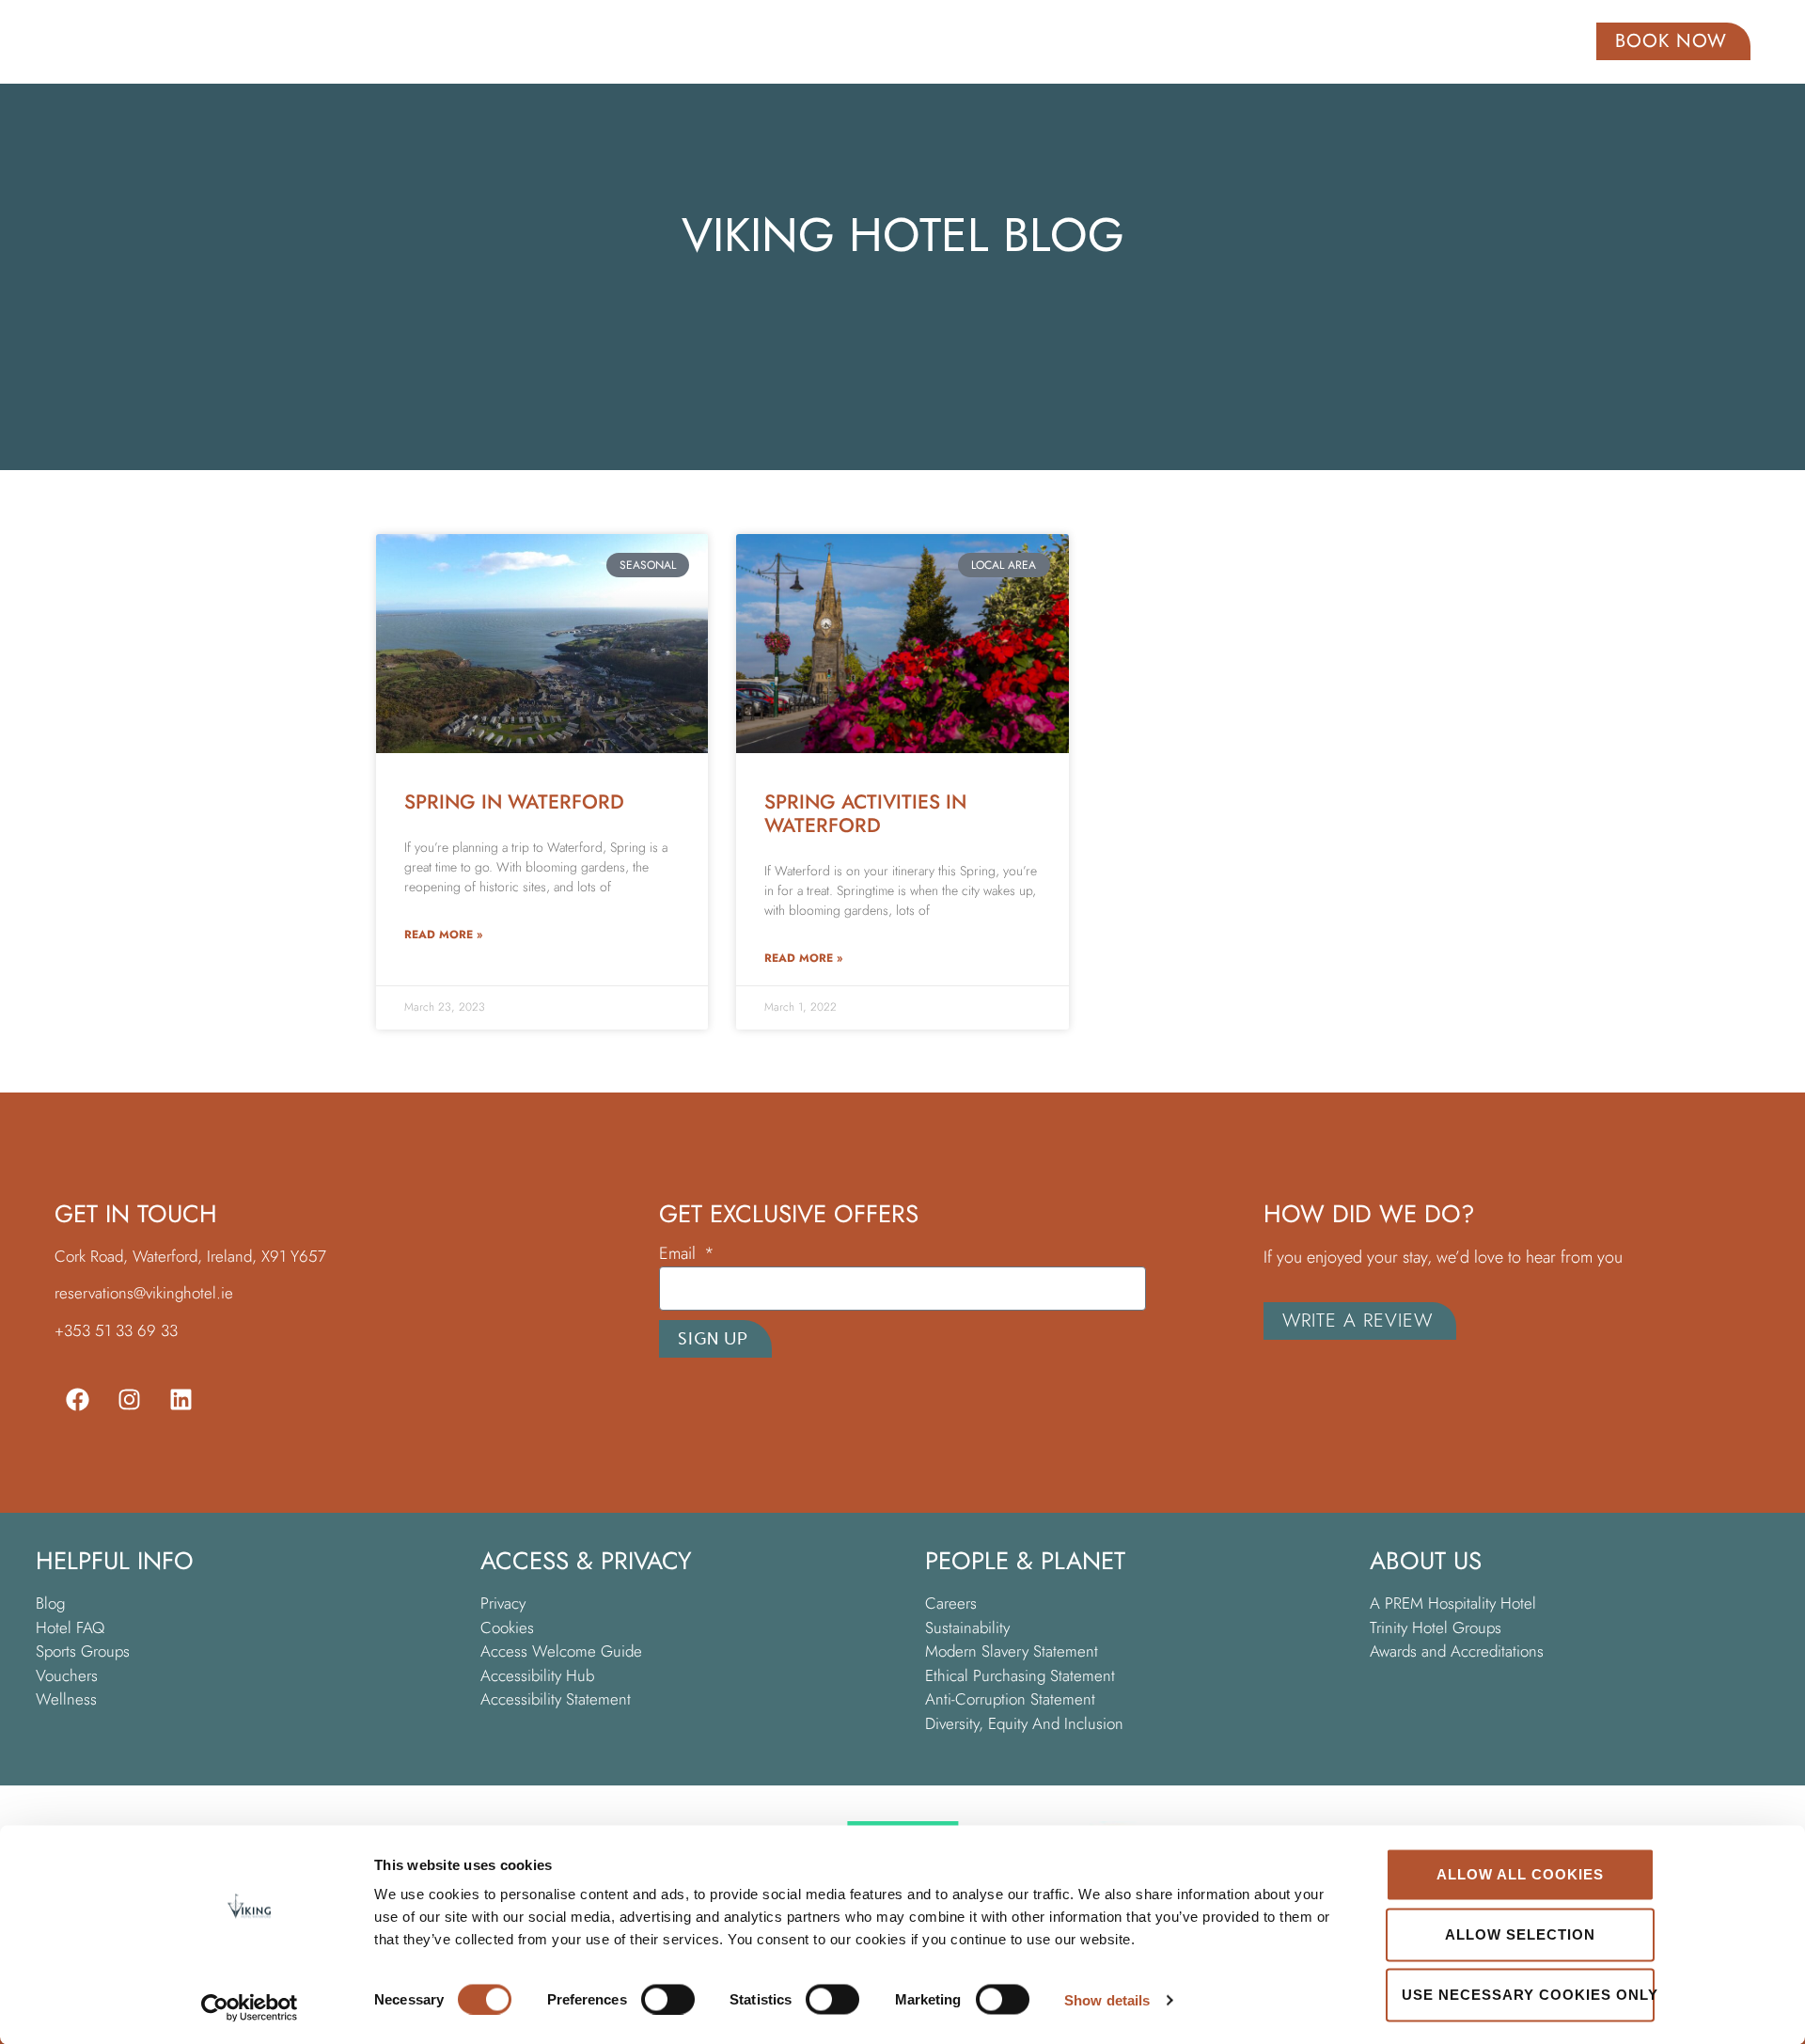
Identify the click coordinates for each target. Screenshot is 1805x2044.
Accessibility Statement (558, 1699)
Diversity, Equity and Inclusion (1024, 1723)
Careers (951, 1603)
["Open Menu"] (78, 40)
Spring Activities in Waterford (865, 814)
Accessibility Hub (537, 1675)
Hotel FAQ (70, 1627)
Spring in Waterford (514, 802)
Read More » (443, 935)
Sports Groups (83, 1651)
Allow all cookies (1520, 1874)
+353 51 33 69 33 (116, 1330)
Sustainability (967, 1627)
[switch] (668, 1999)
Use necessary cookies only (1528, 1995)
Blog (50, 1603)
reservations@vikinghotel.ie (144, 1293)
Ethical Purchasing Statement (1020, 1675)
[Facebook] (78, 1399)
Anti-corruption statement (1010, 1699)
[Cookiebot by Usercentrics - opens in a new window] (250, 2007)
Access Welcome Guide (561, 1651)
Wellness (66, 1699)
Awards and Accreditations (1457, 1651)
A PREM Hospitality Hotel (1453, 1603)
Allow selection (1520, 1934)
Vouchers (67, 1675)
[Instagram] (130, 1399)
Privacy (503, 1603)
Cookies (507, 1627)
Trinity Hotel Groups (1436, 1627)
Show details (1107, 1999)
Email (680, 1255)
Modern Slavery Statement (1014, 1651)
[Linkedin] (181, 1399)
